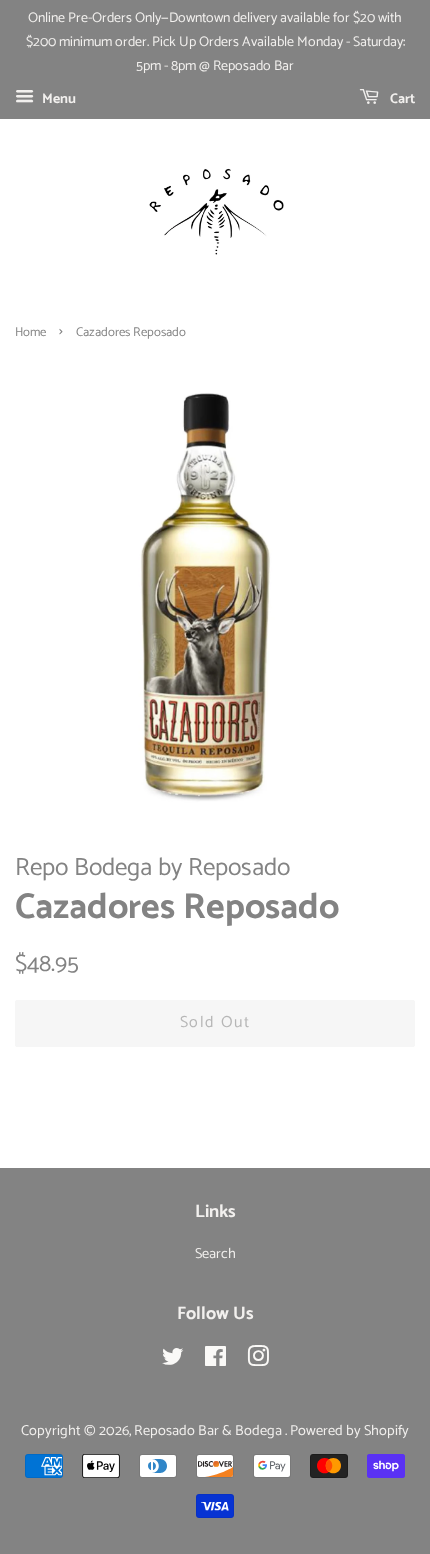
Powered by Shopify (349, 1431)
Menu (57, 99)
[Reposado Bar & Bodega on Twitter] (173, 1361)
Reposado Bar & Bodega (209, 1431)
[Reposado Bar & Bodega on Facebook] (215, 1361)
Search (215, 1254)
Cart (401, 99)
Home (30, 332)
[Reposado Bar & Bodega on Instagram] (258, 1361)
